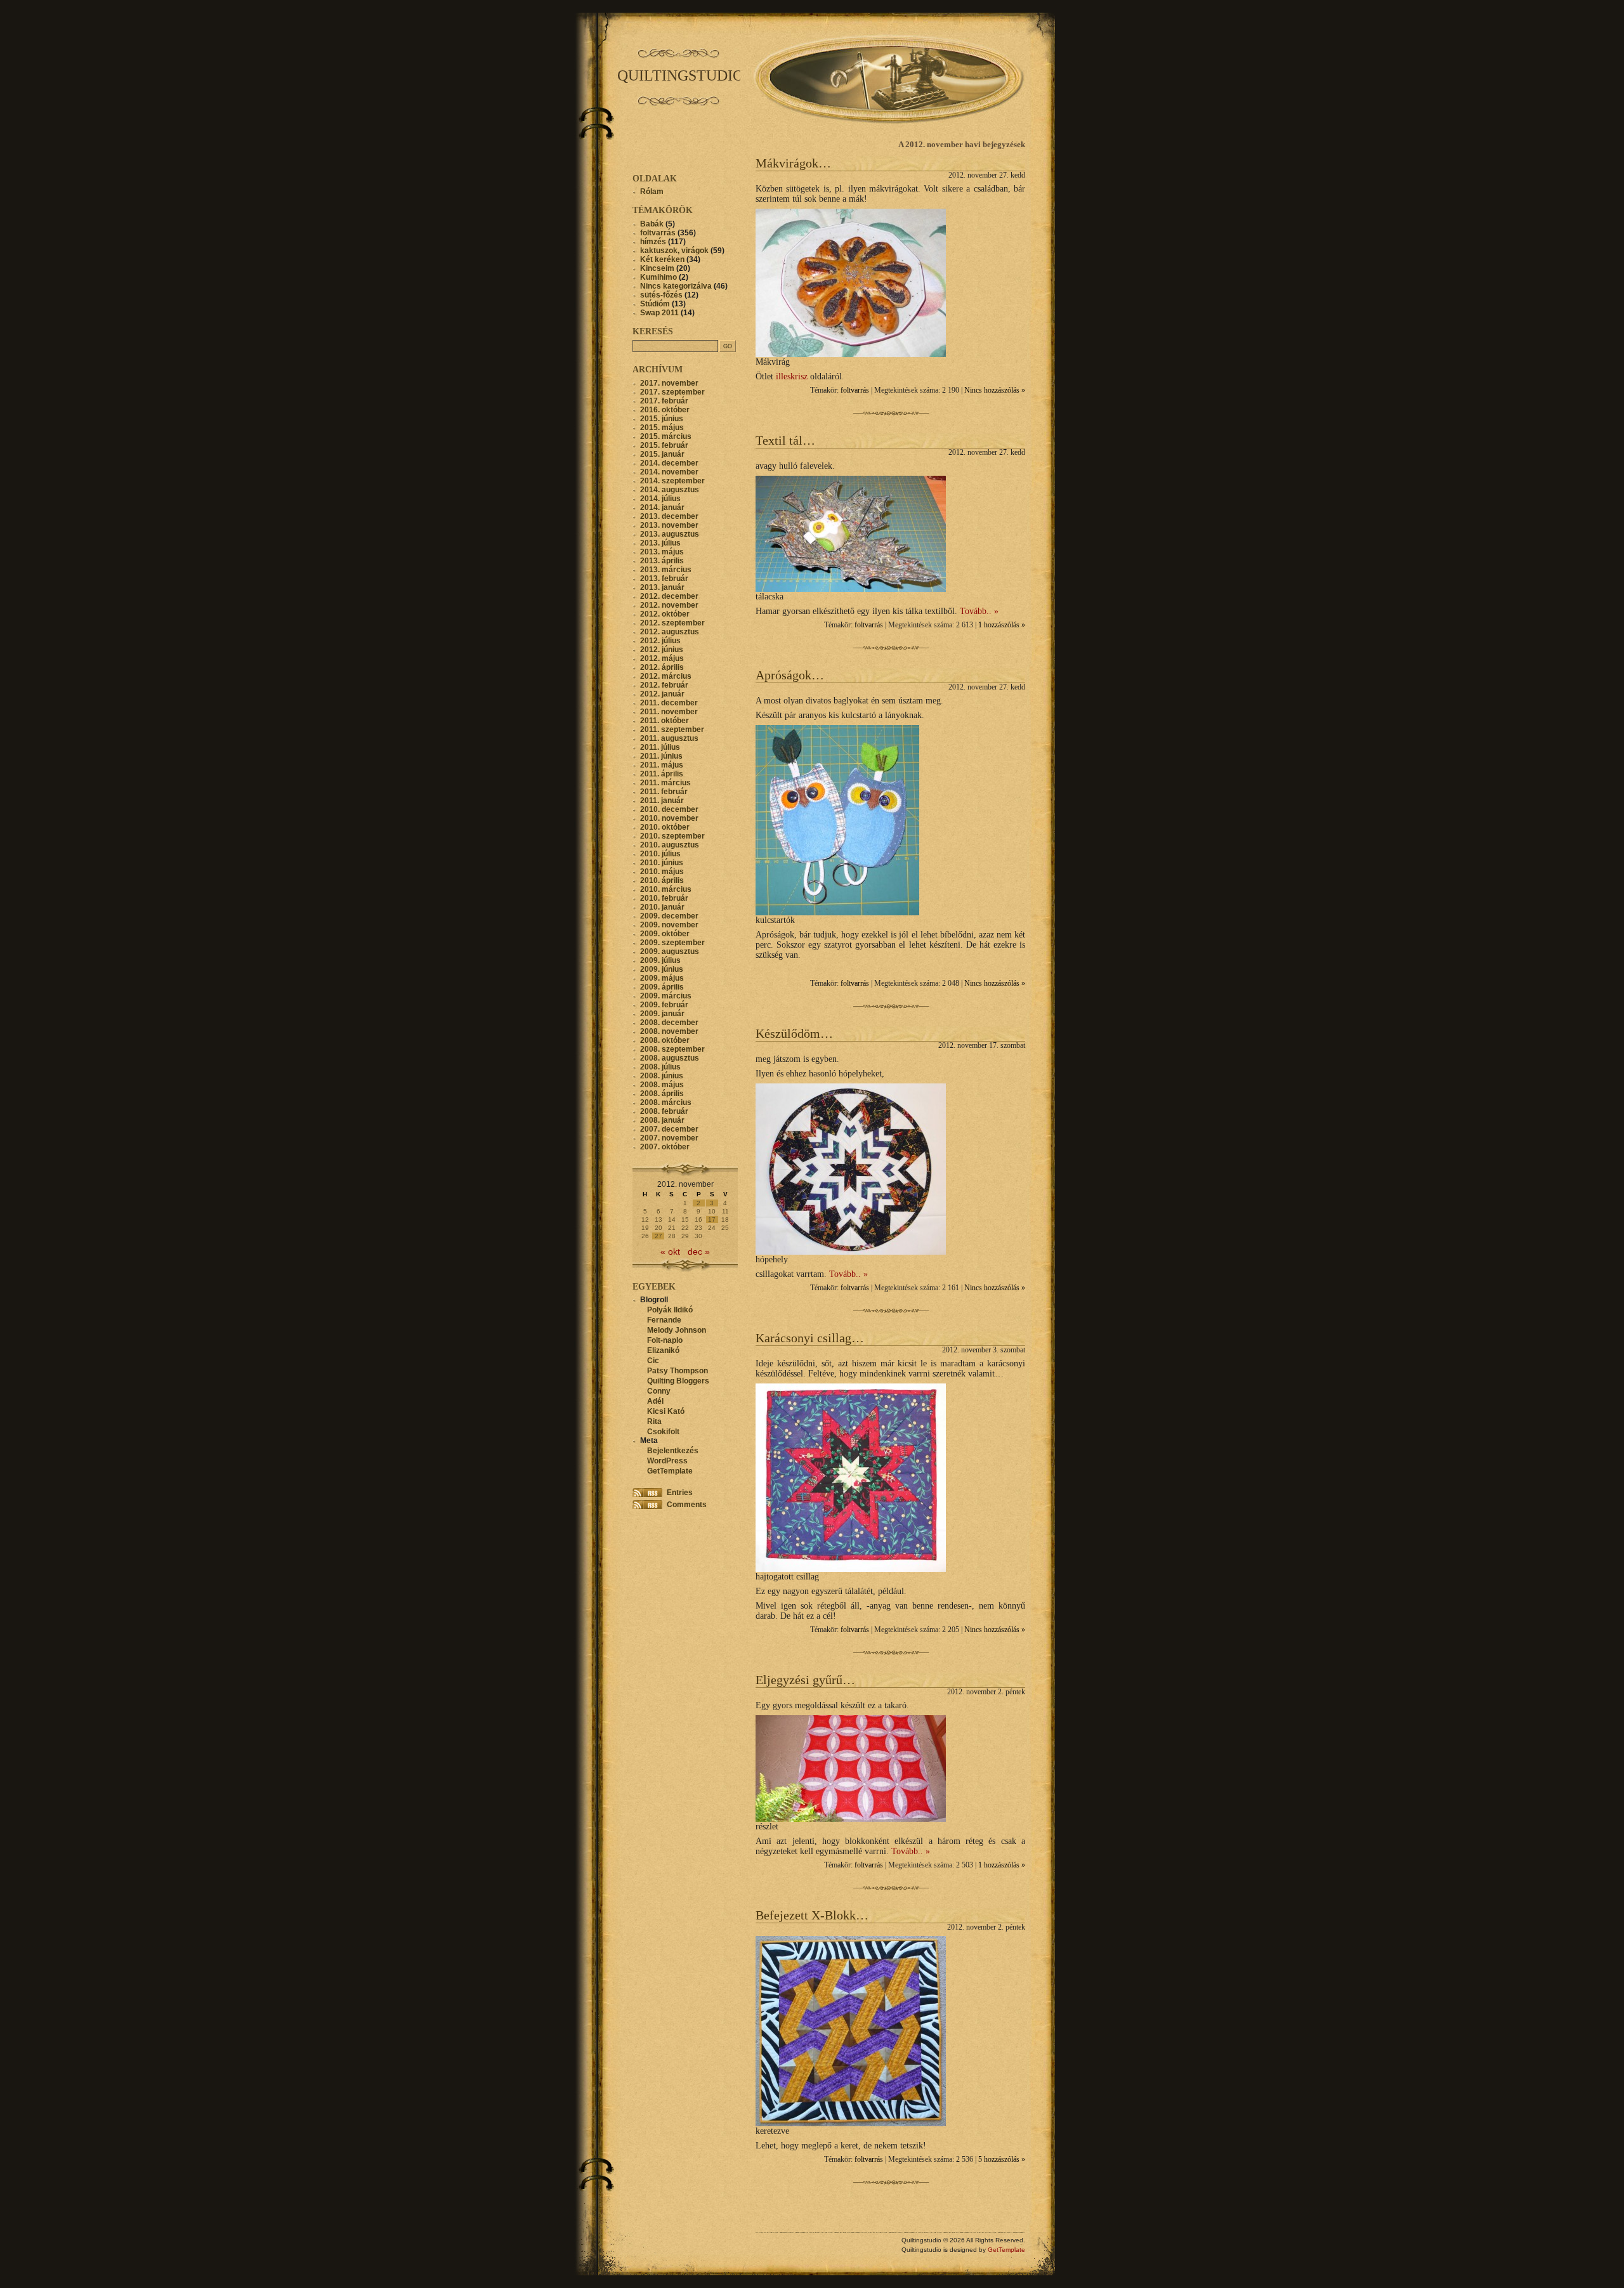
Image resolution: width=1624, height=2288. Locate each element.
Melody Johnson (677, 1330)
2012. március (666, 676)
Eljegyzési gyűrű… (805, 1680)
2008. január (662, 1120)
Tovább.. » (979, 611)
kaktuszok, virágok (674, 251)
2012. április (662, 667)
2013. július (660, 543)
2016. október (665, 410)
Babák (652, 224)
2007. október (665, 1147)
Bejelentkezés (673, 1451)
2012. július (660, 641)
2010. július (660, 854)
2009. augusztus (670, 951)
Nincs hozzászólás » (995, 390)
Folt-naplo (665, 1340)
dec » (699, 1252)
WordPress (667, 1461)
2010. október (665, 827)
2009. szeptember (672, 943)
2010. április (662, 880)
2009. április (662, 987)
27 (658, 1236)
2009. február (664, 1005)
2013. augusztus (670, 534)
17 (712, 1219)
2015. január (662, 454)
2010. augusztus (670, 845)
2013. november (669, 525)
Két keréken (662, 259)
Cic (653, 1361)
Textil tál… (785, 440)
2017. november (669, 383)
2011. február (664, 792)
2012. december (669, 596)
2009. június (662, 969)
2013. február (664, 579)
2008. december (669, 1023)
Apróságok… (790, 675)
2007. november (669, 1138)
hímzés (653, 242)
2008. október (665, 1040)
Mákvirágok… (793, 163)
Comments (687, 1505)
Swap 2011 (659, 313)
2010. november (669, 818)
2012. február (664, 685)
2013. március (666, 570)
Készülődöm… (794, 1033)
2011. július (660, 747)
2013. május (662, 552)
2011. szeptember (672, 729)
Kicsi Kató (666, 1411)
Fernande (664, 1320)
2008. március (666, 1102)
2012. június (662, 650)
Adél (655, 1401)
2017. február (664, 401)
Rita (654, 1422)
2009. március (666, 996)
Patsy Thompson (678, 1371)
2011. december (669, 703)
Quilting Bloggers (678, 1381)
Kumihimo (658, 277)
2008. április (662, 1094)
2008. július (660, 1067)
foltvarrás (855, 390)
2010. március (666, 889)
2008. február (664, 1111)
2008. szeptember (672, 1049)
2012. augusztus (670, 632)
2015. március (666, 436)
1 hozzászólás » (1002, 625)
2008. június (662, 1076)
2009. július (660, 960)
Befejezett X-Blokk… (812, 1915)
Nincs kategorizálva (676, 286)
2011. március (665, 783)
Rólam (652, 192)
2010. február (664, 898)
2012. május (662, 658)
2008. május (662, 1085)
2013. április (662, 561)
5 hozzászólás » (1002, 2160)
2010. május (662, 872)
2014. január (662, 507)
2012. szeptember (672, 623)
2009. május (662, 978)
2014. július (660, 499)
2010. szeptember (672, 836)
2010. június (662, 863)
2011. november (669, 712)
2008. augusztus (670, 1058)
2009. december (669, 916)
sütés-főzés (661, 295)
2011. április (662, 774)
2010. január (662, 907)
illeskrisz (792, 376)
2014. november (669, 472)
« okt (670, 1252)
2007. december (669, 1129)
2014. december (669, 463)
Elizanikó (663, 1350)
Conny (659, 1391)
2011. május (662, 765)
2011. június (661, 756)
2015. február (664, 445)
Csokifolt (663, 1432)
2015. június (662, 419)
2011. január (662, 801)
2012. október (665, 614)
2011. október (665, 721)
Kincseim (657, 268)
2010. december (669, 809)
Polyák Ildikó (670, 1310)
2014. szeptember (672, 481)
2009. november (669, 925)
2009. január (662, 1014)
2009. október (665, 934)
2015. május (662, 428)
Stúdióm (655, 304)
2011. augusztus (669, 738)
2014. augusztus (670, 490)
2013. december (669, 516)
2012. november (669, 605)
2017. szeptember (672, 392)
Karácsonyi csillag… (810, 1338)
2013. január (662, 587)
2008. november (669, 1031)
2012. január (662, 694)
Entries (680, 1493)
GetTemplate (670, 1471)
